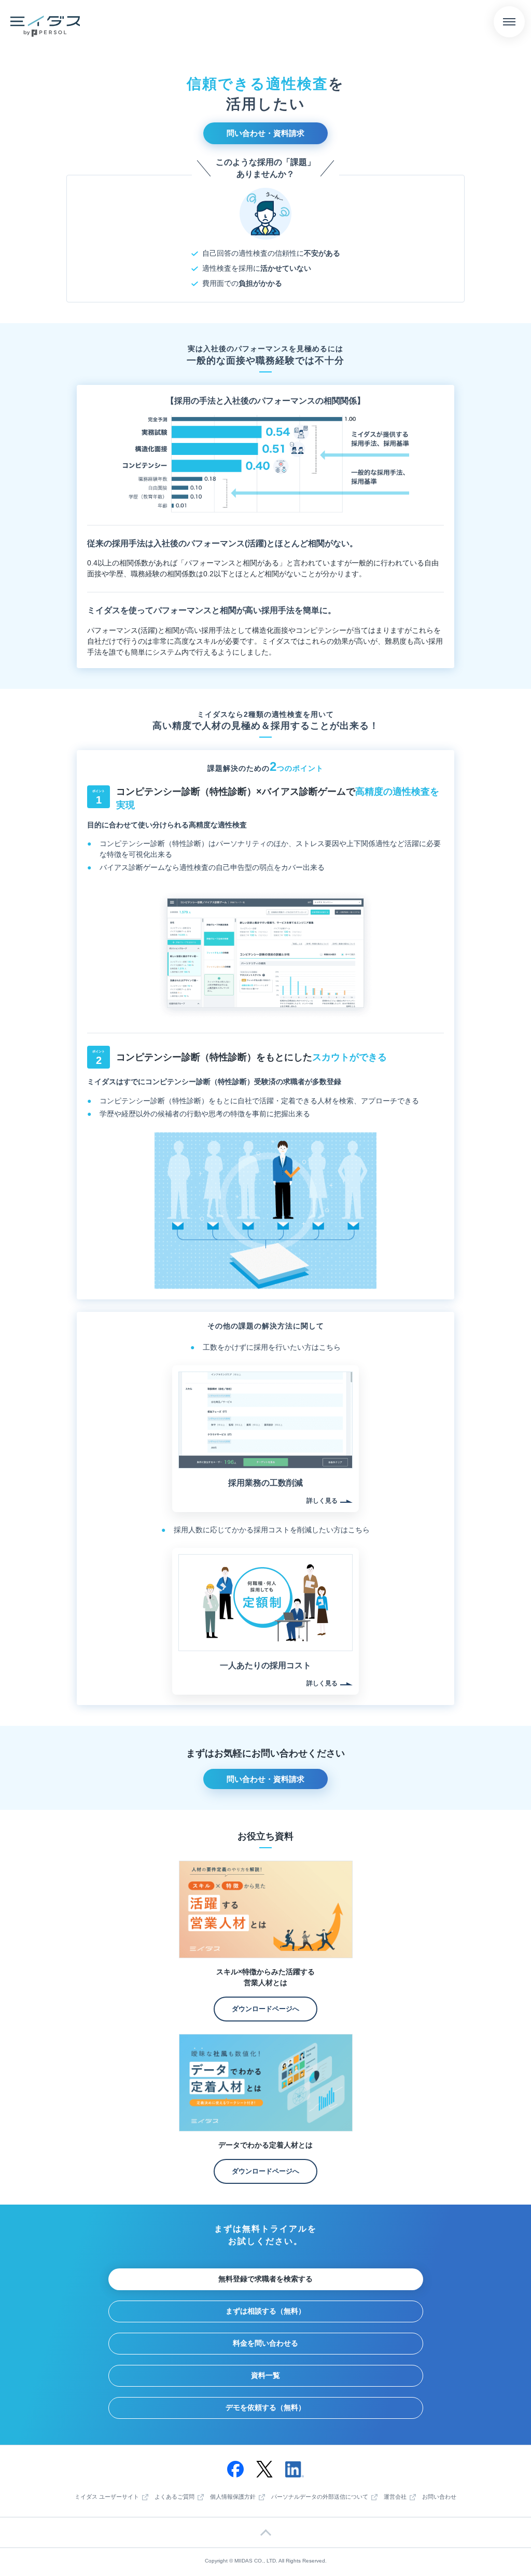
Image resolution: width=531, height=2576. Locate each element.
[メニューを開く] (509, 22)
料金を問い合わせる (265, 2343)
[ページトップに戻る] (265, 2532)
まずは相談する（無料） (265, 2311)
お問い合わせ (439, 2497)
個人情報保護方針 (233, 2497)
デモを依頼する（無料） (265, 2407)
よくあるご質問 (174, 2497)
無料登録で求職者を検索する (265, 2279)
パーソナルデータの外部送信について (320, 2497)
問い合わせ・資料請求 (265, 133)
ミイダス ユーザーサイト (107, 2497)
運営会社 (395, 2497)
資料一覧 (265, 2375)
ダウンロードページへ (265, 2009)
